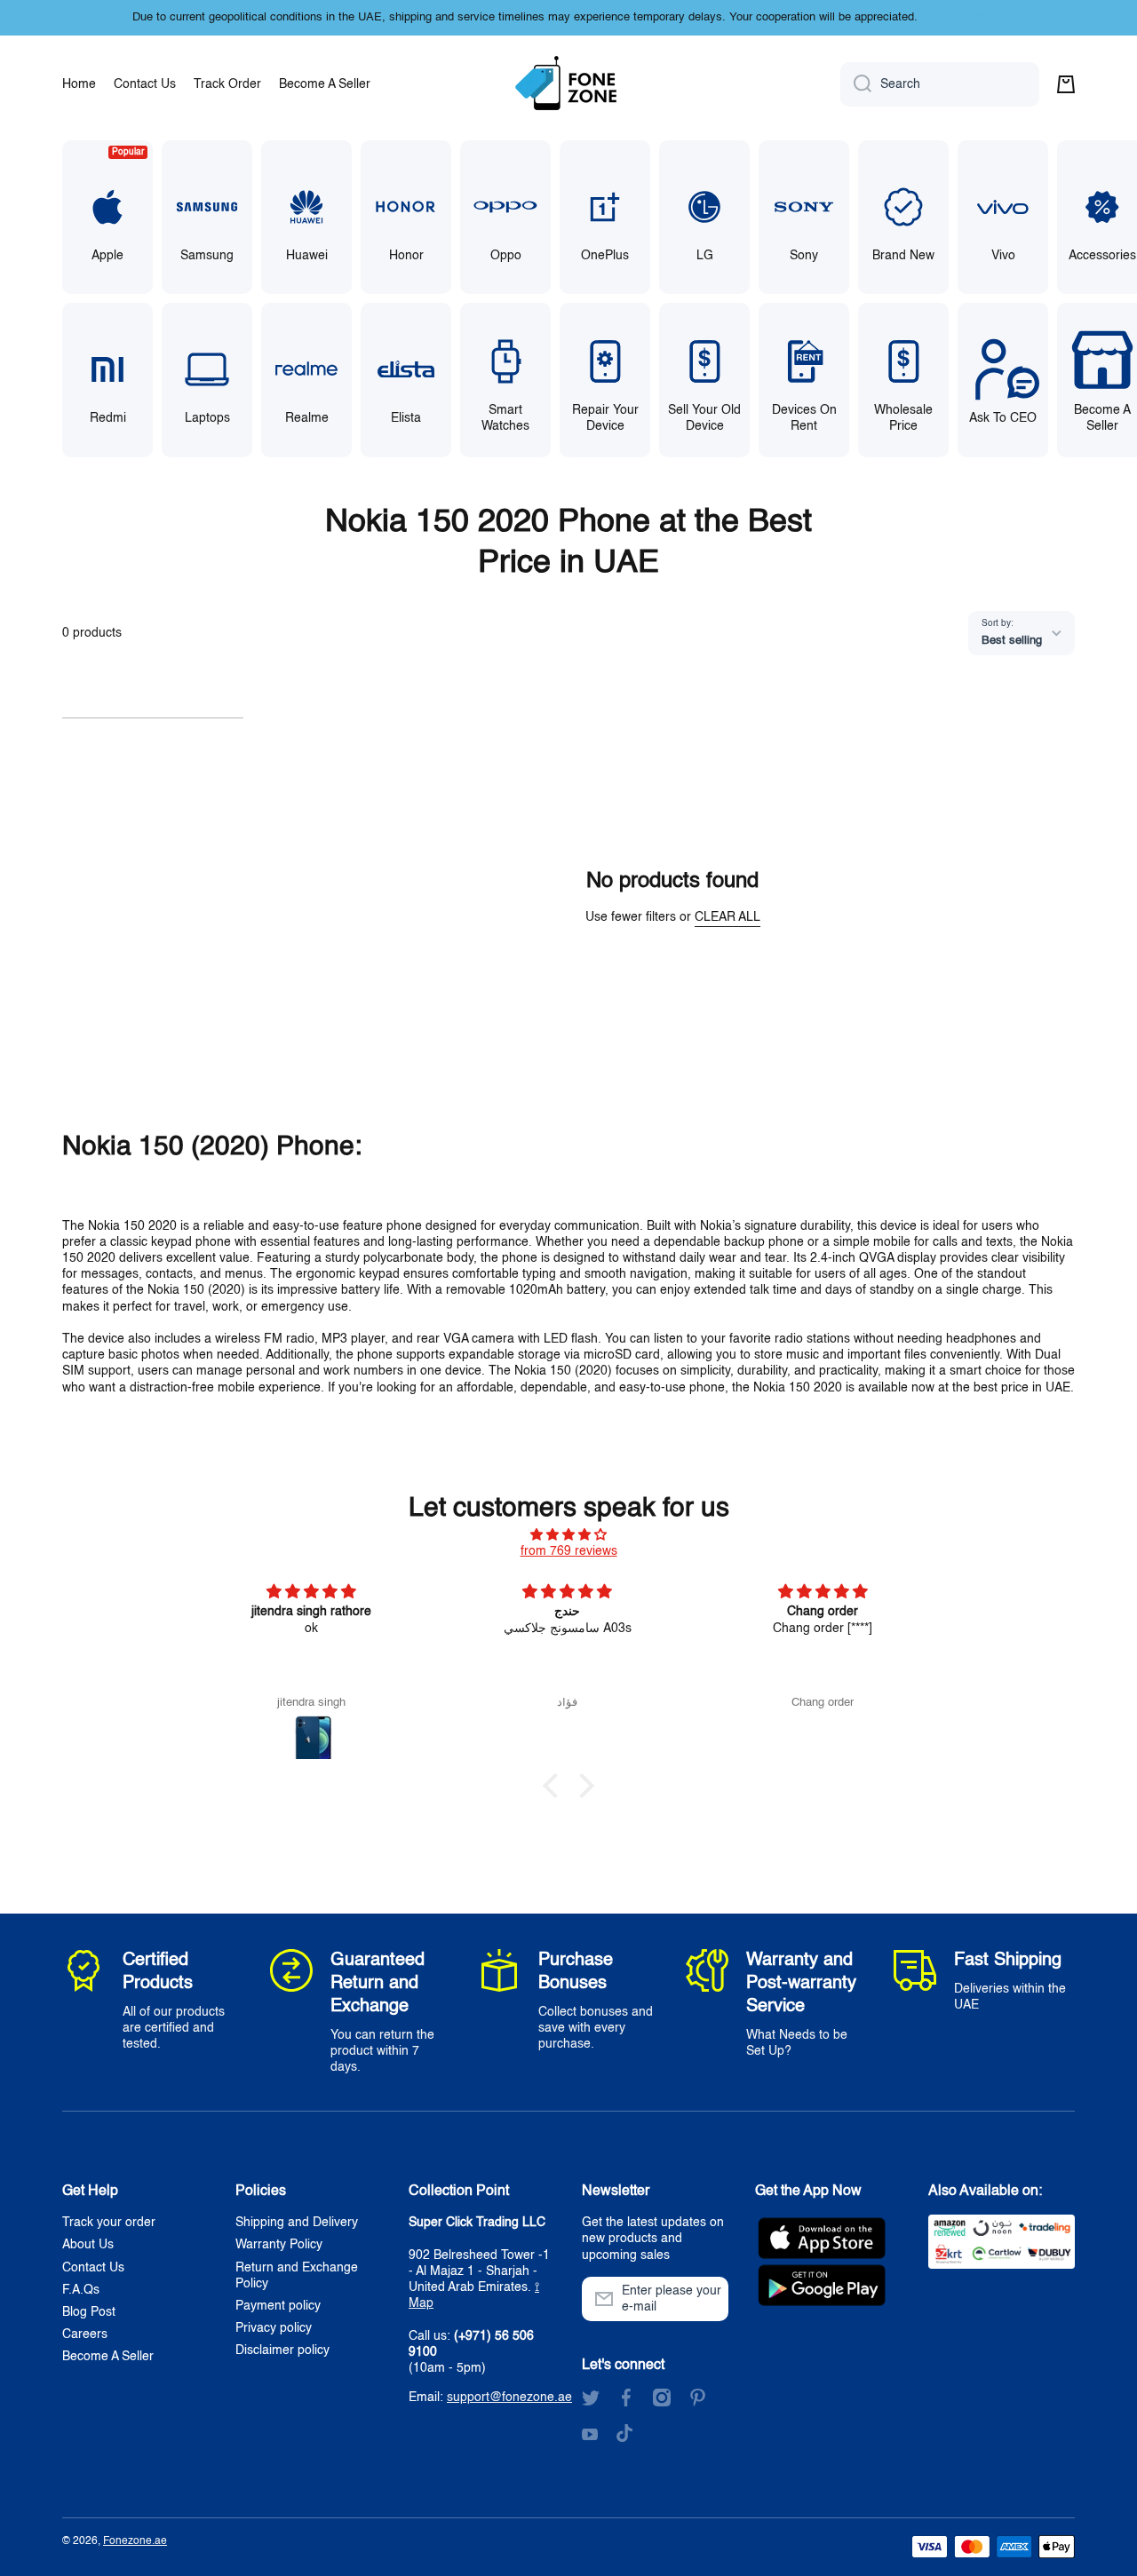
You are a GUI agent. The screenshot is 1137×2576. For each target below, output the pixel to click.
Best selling (1012, 641)
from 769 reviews (569, 1551)
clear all (728, 917)
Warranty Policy (279, 2245)
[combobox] (940, 84)
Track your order (109, 2223)
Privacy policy (274, 2328)
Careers (85, 2334)
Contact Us (93, 2268)
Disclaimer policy (282, 2350)
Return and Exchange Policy (297, 2276)
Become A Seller (108, 2357)
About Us (88, 2245)
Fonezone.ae (135, 2541)
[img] (568, 1535)
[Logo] (568, 84)
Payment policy (278, 2306)
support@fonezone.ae (509, 2398)
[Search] (856, 84)
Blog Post (89, 2312)
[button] (1066, 84)
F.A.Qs (81, 2290)
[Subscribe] (706, 2299)
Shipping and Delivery (297, 2223)
